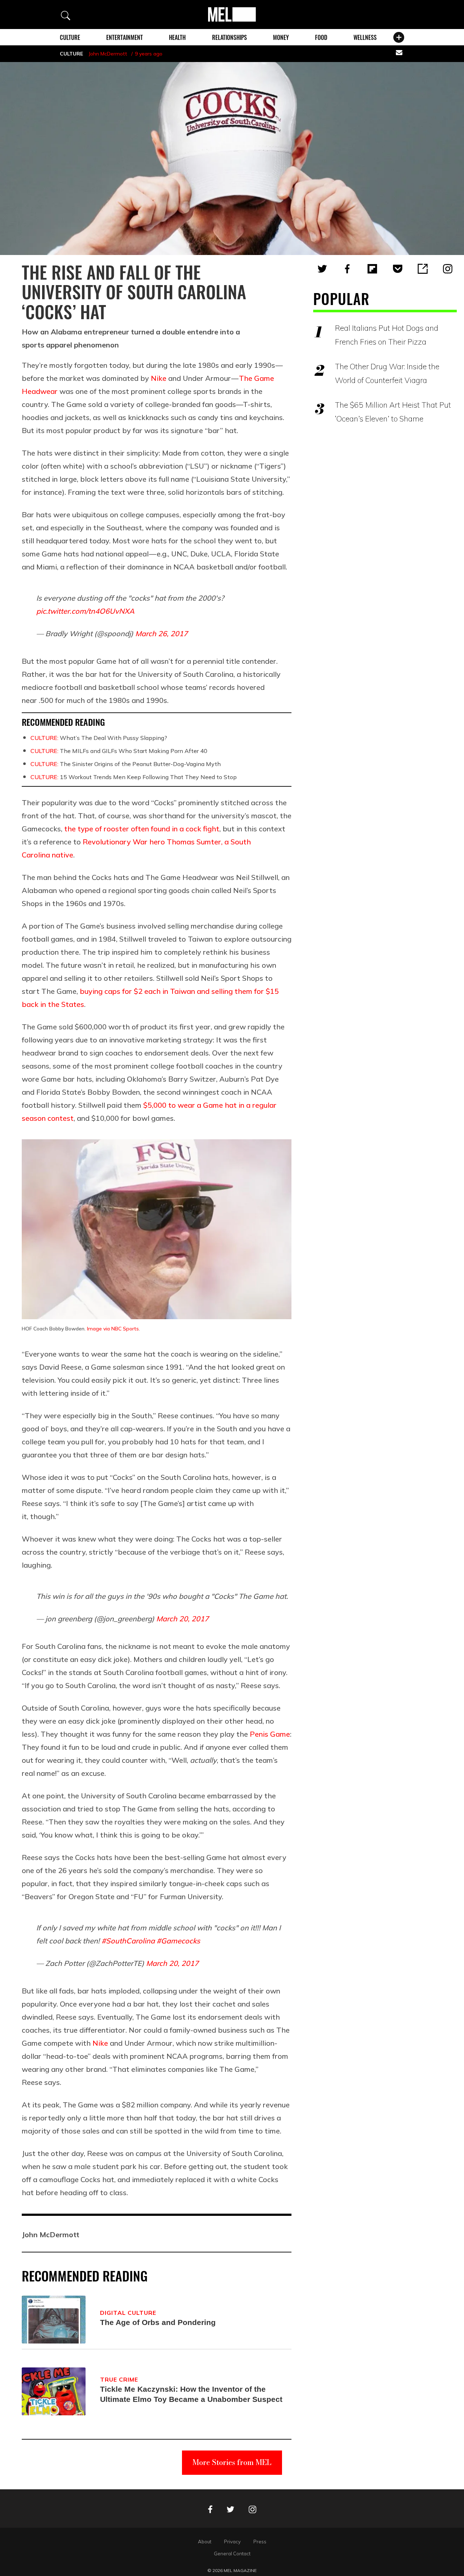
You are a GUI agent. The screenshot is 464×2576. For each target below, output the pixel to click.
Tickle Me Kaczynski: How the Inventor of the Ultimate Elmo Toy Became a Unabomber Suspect (191, 2394)
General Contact (232, 2554)
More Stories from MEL (232, 2462)
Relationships (229, 37)
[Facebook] (347, 269)
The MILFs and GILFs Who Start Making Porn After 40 (119, 751)
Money (281, 37)
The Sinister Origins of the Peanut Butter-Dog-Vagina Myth (126, 764)
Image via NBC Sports (113, 1329)
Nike (159, 378)
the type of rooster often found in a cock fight (142, 829)
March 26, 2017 (161, 633)
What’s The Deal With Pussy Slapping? (99, 738)
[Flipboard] (372, 269)
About (205, 2542)
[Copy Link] (423, 269)
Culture (70, 37)
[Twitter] (322, 269)
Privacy (232, 2542)
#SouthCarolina (128, 1941)
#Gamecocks (178, 1941)
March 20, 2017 (183, 1619)
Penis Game (270, 1734)
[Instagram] (448, 269)
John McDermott (108, 54)
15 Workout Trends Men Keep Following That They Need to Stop (134, 777)
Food (321, 37)
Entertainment (125, 37)
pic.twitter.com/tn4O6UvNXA (85, 611)
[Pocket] (398, 269)
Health (177, 37)
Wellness (365, 37)
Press (260, 2542)
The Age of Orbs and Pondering (158, 2322)
